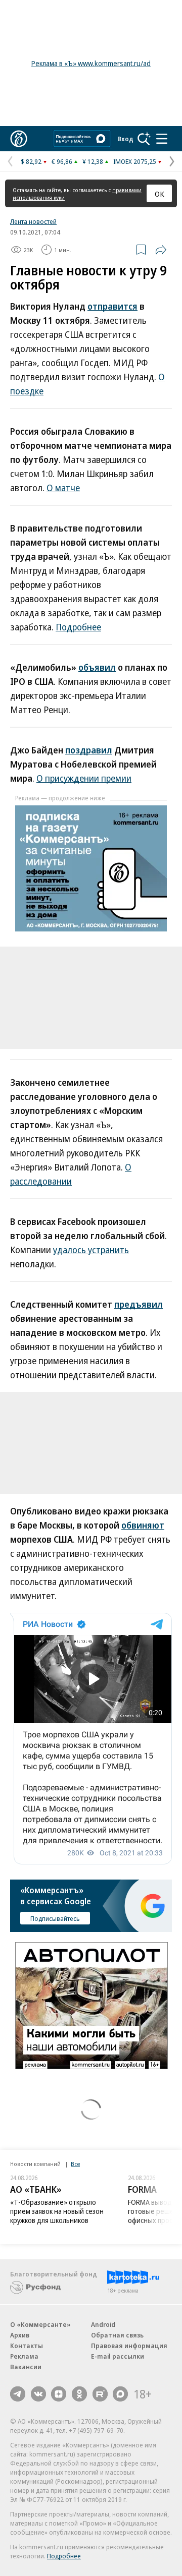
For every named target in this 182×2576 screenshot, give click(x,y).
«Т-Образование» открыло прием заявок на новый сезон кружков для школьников (57, 2211)
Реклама (24, 2356)
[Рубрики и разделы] (162, 139)
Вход (125, 139)
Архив (20, 2335)
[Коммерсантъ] (19, 139)
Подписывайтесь (55, 1918)
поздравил (89, 750)
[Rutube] (100, 2394)
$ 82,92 (31, 161)
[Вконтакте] (38, 2394)
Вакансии (26, 2367)
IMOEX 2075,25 (135, 161)
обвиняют (143, 1525)
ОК (160, 194)
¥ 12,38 (93, 161)
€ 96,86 (62, 161)
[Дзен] (59, 2394)
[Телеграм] (18, 2394)
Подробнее (78, 627)
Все (75, 2164)
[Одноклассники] (79, 2394)
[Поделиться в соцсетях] (161, 250)
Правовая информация (129, 2346)
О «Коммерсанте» (40, 2324)
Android (103, 2324)
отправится (112, 306)
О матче (63, 488)
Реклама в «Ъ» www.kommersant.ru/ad (91, 63)
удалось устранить (91, 1250)
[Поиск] (144, 139)
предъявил (139, 1304)
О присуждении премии (84, 778)
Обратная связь (117, 2335)
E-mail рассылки (118, 2356)
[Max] (120, 2394)
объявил (97, 667)
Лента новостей (33, 221)
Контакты (27, 2346)
